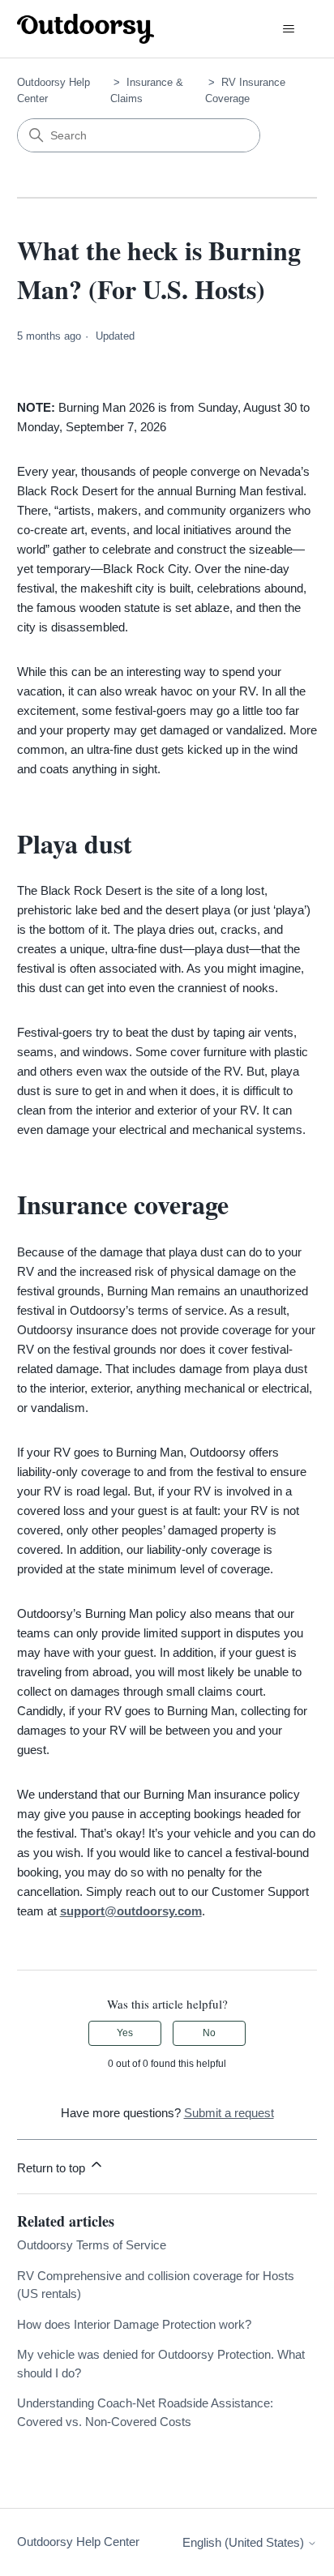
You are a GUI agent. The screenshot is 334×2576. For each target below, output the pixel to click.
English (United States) (245, 2542)
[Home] (86, 29)
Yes (125, 2033)
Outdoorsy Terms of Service (92, 2245)
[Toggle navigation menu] (288, 29)
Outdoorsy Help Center (78, 2542)
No (209, 2033)
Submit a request (229, 2113)
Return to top (53, 2168)
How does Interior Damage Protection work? (134, 2324)
